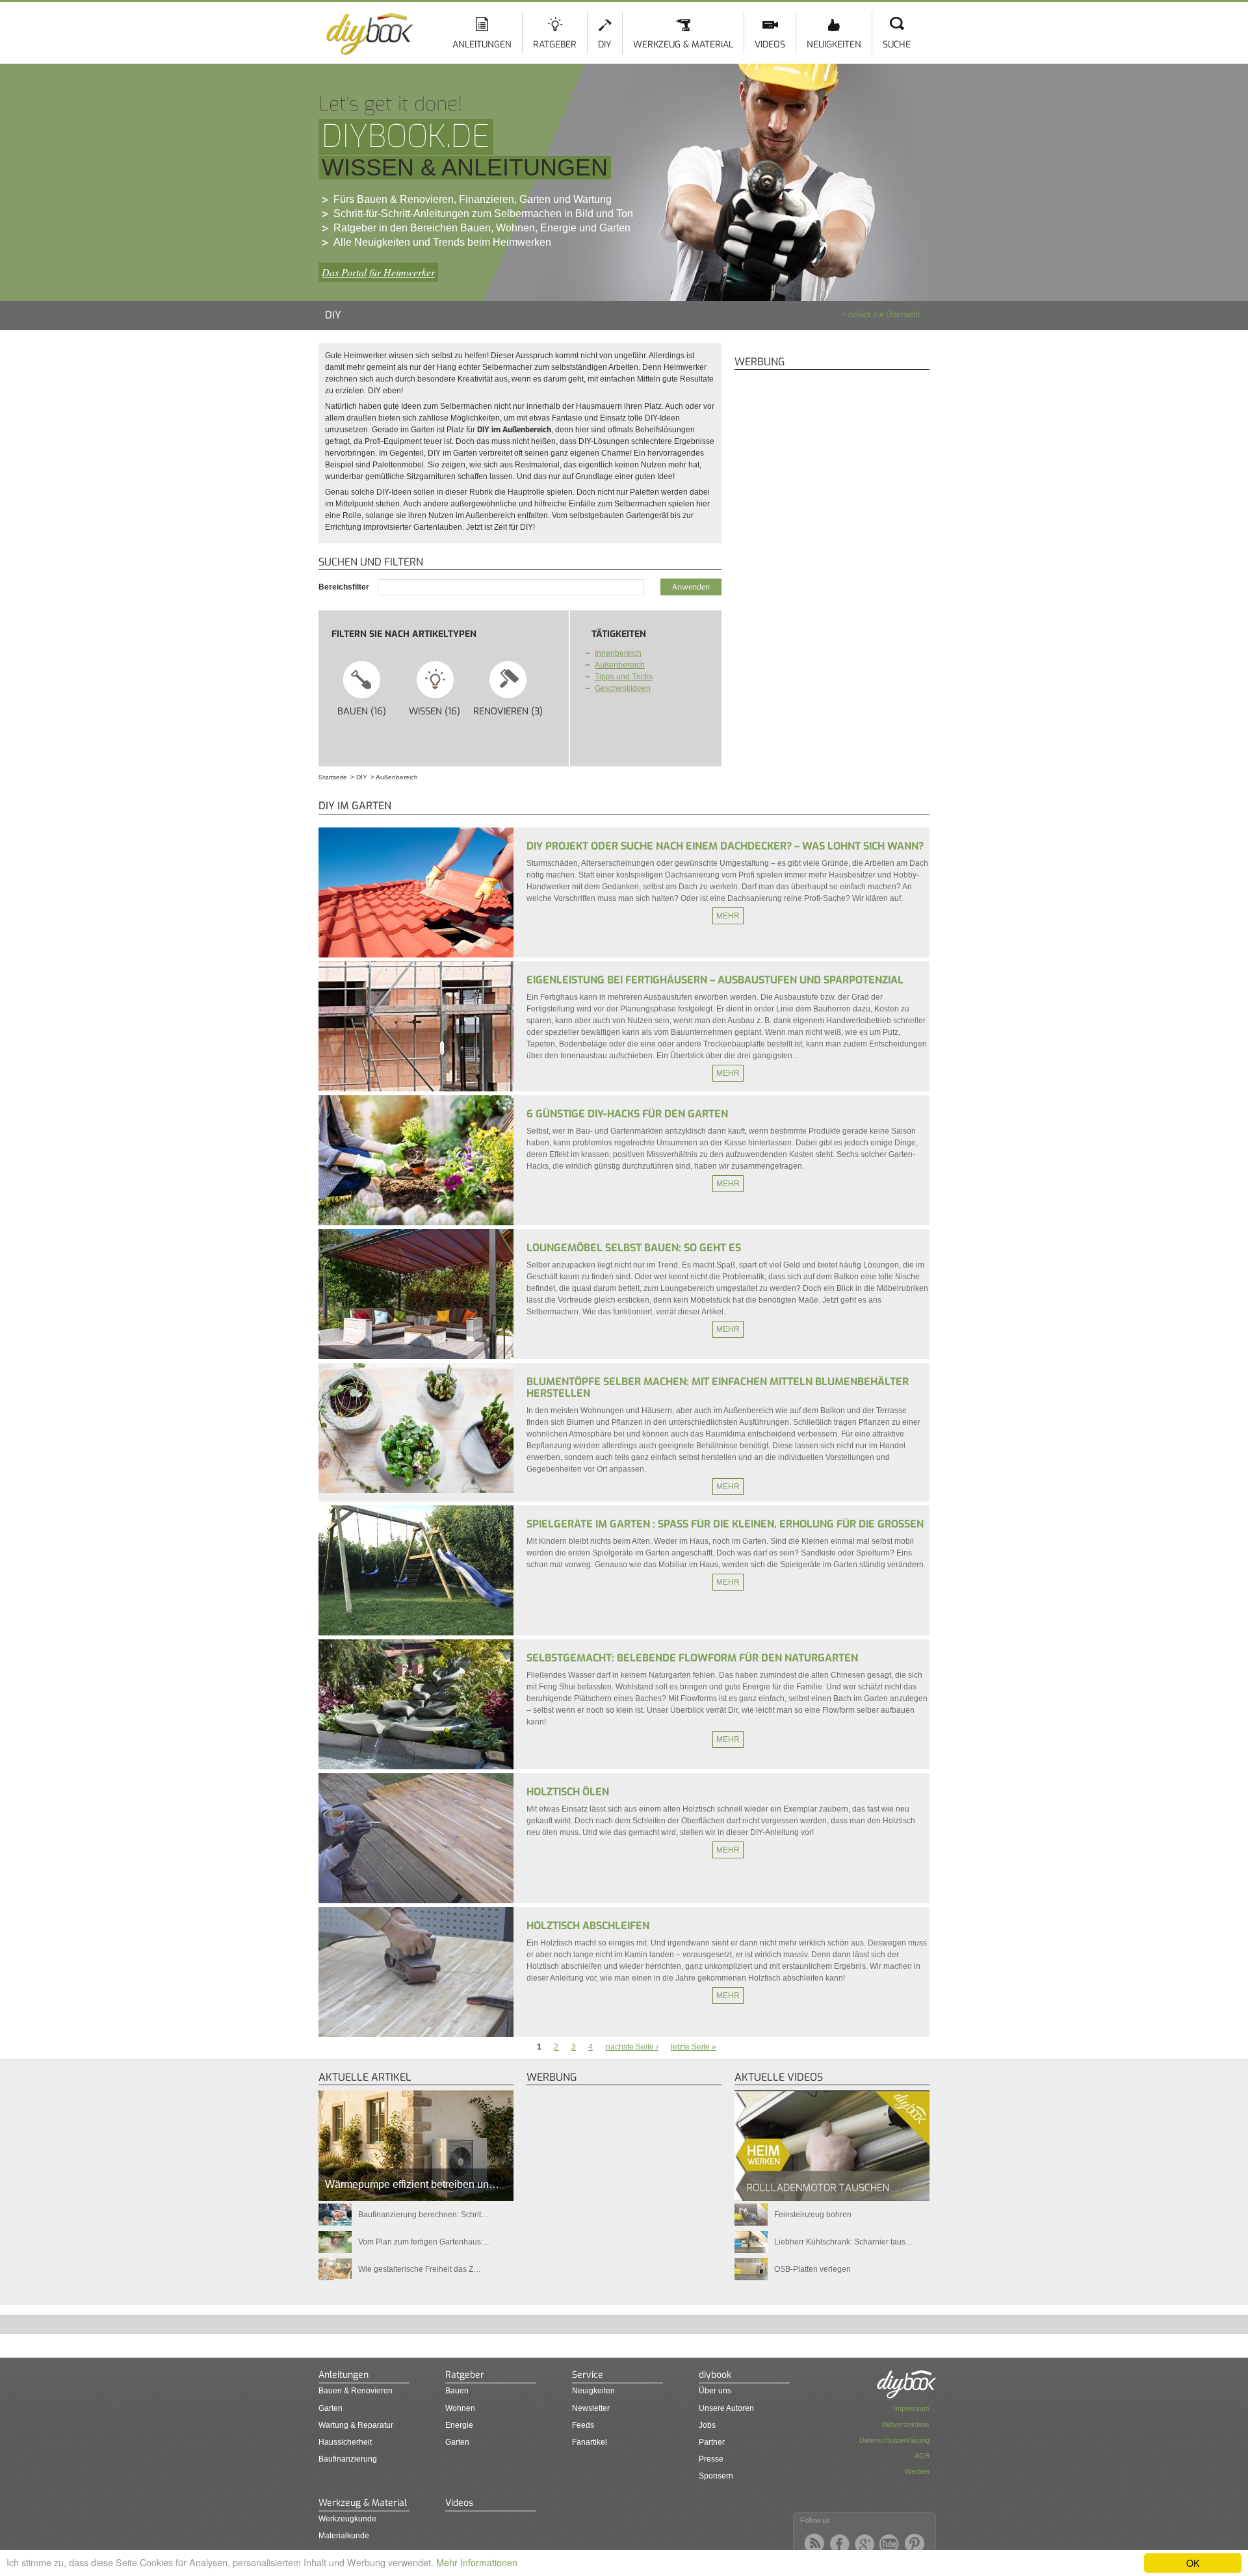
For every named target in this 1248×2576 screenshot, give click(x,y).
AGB (922, 2456)
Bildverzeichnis (906, 2425)
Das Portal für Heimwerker (378, 272)
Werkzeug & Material (683, 45)
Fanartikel (590, 2442)
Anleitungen (482, 45)
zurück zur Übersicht (884, 315)
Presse (711, 2459)
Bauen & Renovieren (356, 2391)
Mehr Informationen (477, 2562)
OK (1193, 2563)
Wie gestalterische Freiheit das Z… (420, 2269)
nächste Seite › (632, 2047)
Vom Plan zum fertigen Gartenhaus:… (424, 2242)
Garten (331, 2408)
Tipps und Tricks (624, 677)
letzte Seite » (694, 2047)
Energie (459, 2425)
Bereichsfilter (345, 587)
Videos (770, 45)
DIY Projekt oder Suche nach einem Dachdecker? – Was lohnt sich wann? (725, 846)
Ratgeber (555, 45)
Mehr (728, 916)
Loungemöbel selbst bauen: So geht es (634, 1248)
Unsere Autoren (726, 2408)
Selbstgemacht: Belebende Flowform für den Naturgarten (692, 1658)
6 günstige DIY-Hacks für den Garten (627, 1114)
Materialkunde (344, 2536)
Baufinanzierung (348, 2459)
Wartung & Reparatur (356, 2425)
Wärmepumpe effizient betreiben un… (412, 2184)
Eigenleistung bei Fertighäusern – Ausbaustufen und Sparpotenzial (715, 980)
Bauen (457, 2391)
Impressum (912, 2408)
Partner (712, 2442)
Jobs (707, 2425)
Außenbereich (620, 665)
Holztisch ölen (568, 1792)
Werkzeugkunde (347, 2519)
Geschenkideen (623, 688)
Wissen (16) (440, 711)
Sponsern (716, 2476)
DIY (605, 45)
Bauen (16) (368, 711)
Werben (917, 2471)
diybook (715, 2375)
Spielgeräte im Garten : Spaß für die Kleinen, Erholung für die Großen (725, 1524)
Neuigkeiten (834, 45)
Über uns (715, 2391)
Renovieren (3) (509, 711)
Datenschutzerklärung (894, 2440)
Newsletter (591, 2408)
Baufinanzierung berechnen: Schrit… (423, 2215)
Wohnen (460, 2408)
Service (588, 2375)
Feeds (583, 2425)
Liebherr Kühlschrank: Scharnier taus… (844, 2242)
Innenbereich (618, 653)
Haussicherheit (345, 2442)
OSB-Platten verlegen (812, 2269)
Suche (897, 45)
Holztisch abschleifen (588, 1926)
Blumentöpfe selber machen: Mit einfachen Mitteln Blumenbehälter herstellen (718, 1387)
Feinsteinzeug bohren (813, 2215)
